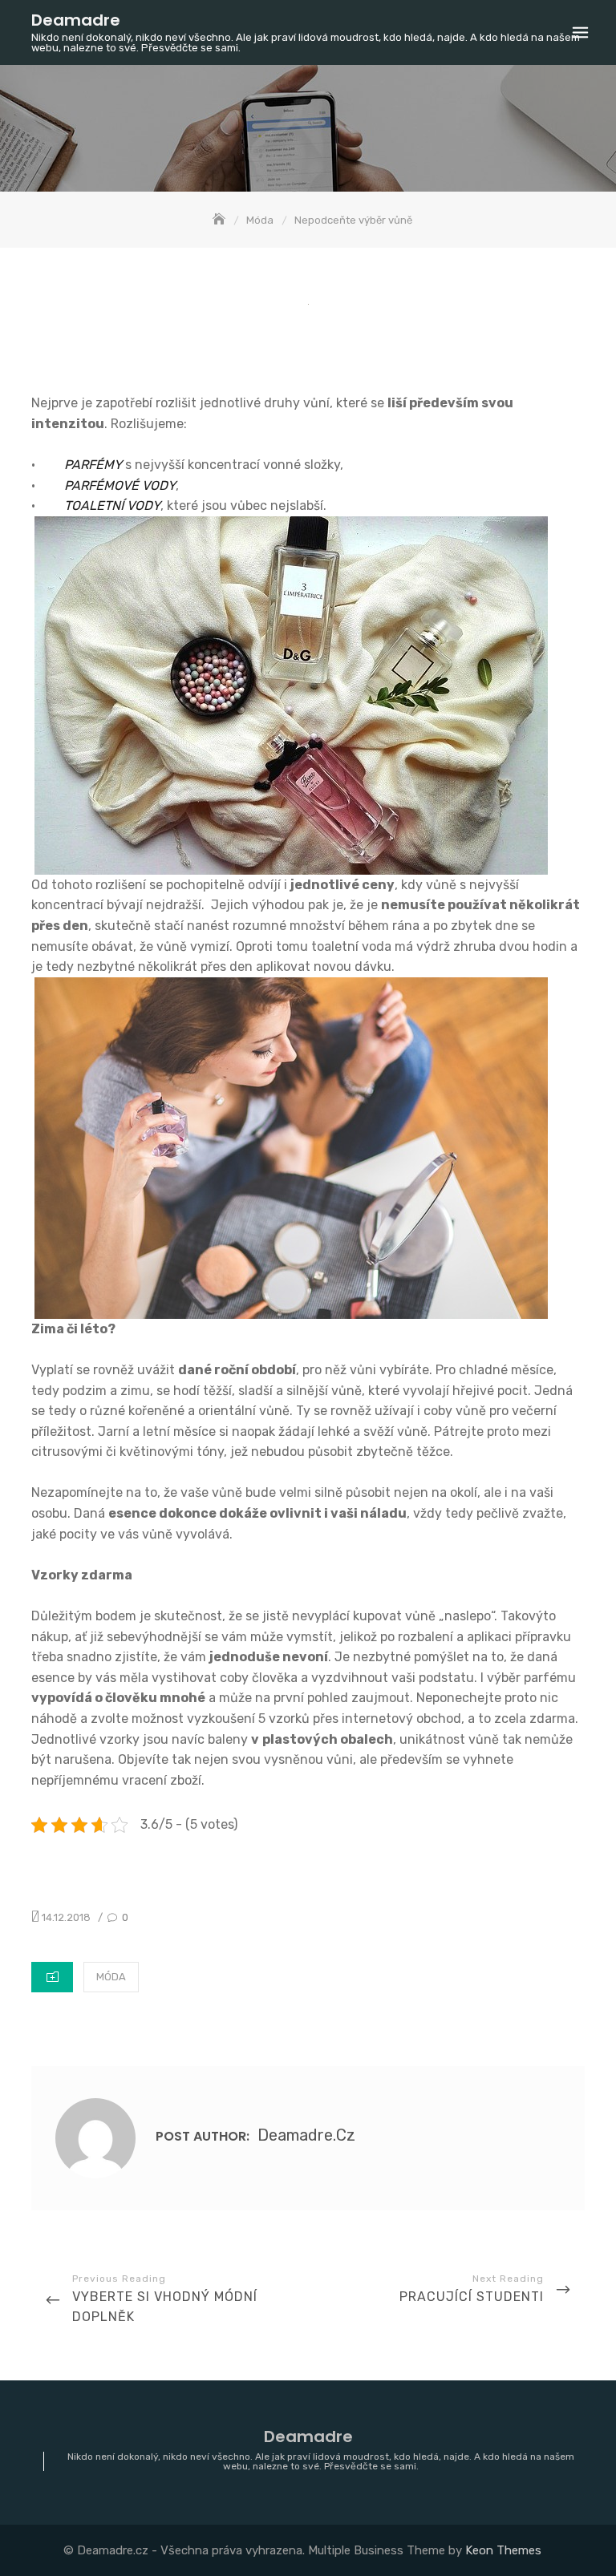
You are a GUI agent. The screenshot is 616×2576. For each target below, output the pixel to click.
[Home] (221, 220)
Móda (111, 1977)
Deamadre (76, 20)
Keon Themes (503, 2550)
